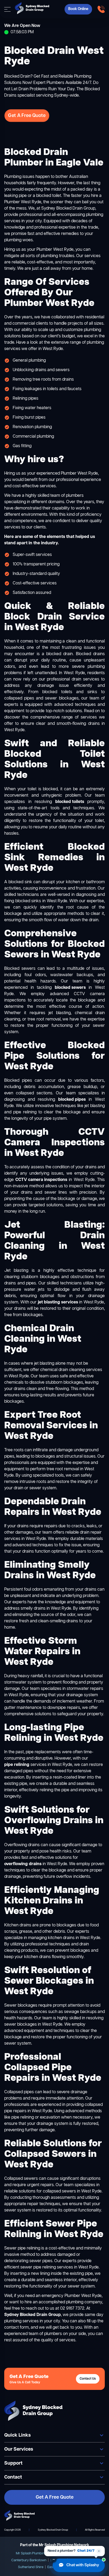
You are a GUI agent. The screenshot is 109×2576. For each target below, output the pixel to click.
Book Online (78, 9)
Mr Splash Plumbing (31, 2553)
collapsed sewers (59, 2191)
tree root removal (63, 1469)
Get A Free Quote (27, 116)
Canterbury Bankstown (29, 2560)
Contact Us (88, 2379)
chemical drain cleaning (63, 1370)
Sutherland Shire (31, 2567)
